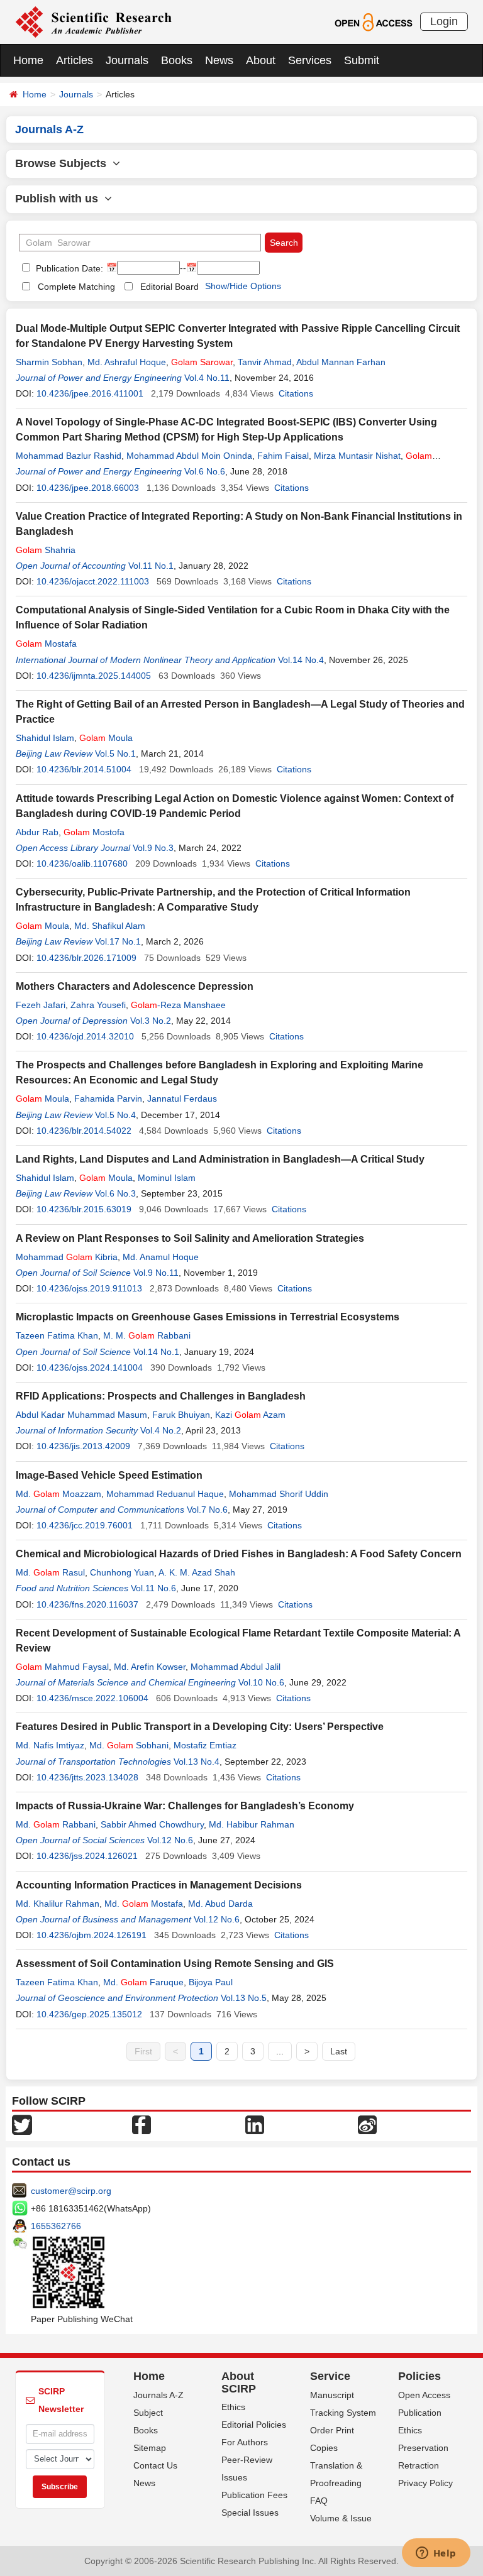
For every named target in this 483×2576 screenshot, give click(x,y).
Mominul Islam (167, 1178)
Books (177, 60)
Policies (419, 2376)
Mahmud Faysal (62, 1667)
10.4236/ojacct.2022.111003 (93, 581)
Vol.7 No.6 (207, 1510)
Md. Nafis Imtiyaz (50, 1745)
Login (444, 21)
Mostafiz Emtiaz (205, 1745)
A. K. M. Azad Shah (197, 1572)
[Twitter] (22, 2124)
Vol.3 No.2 (151, 1021)
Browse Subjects (64, 163)
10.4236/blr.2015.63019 (84, 1209)
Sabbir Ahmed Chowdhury (152, 1824)
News (219, 60)
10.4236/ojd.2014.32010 (85, 1036)
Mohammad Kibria (67, 1257)
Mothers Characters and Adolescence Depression (135, 986)
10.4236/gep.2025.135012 (89, 2014)
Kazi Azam (250, 1415)
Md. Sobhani (129, 1745)
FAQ (319, 2501)
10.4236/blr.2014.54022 (84, 1131)
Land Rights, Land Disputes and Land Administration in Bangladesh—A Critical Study (220, 1159)
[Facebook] (142, 2124)
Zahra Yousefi (98, 1005)
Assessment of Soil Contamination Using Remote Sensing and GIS (175, 1964)
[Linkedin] (255, 2124)
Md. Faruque (143, 1982)
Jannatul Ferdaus (182, 1099)
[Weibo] (367, 2124)
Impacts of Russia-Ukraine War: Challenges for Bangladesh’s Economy (185, 1806)
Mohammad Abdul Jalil (236, 1667)
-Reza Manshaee (178, 1005)
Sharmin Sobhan (49, 362)
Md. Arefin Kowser (150, 1667)
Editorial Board (169, 287)
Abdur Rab (37, 832)
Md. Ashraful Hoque (127, 362)
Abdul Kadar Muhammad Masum (81, 1415)
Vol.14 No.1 (156, 1352)
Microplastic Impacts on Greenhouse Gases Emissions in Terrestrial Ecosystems (208, 1317)
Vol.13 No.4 (197, 1762)
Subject (148, 2413)
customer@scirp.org (71, 2191)
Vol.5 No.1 (115, 754)
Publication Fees (254, 2495)
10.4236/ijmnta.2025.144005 (94, 676)
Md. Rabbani (56, 1824)
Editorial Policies (254, 2425)
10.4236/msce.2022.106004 (92, 1698)
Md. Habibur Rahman (252, 1824)
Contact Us (155, 2465)
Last (339, 2051)
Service (330, 2376)
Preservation (423, 2448)
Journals (127, 60)
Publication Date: (68, 268)
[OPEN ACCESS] (373, 21)
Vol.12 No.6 (170, 1840)
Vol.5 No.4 (115, 1115)
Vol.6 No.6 (205, 471)
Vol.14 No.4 (301, 660)
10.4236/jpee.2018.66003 (88, 488)
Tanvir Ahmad (265, 362)
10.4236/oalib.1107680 (82, 863)
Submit (362, 60)
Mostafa (46, 644)
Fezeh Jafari (41, 1005)
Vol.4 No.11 (207, 378)
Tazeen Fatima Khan (57, 1335)
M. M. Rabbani (147, 1335)
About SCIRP (239, 2382)
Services (310, 60)
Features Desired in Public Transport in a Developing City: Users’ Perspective (200, 1727)
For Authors (245, 2442)
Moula (106, 738)
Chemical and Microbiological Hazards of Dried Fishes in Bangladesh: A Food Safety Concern (239, 1554)
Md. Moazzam (58, 1494)
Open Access (424, 2395)
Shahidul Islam (45, 738)
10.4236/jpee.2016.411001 (90, 393)
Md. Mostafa (144, 1904)
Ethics (233, 2407)
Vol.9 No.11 (156, 1273)
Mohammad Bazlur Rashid (69, 456)
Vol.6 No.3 (115, 1193)
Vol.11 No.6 (153, 1588)
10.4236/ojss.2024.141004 (90, 1367)
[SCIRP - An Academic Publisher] (93, 21)
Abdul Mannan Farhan (341, 362)
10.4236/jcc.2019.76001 (85, 1525)
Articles (75, 60)
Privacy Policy (425, 2483)
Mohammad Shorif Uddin (279, 1494)
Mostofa (94, 832)
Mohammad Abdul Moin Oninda (189, 456)
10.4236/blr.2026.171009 (86, 958)
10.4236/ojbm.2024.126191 (92, 1935)
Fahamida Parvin (108, 1099)
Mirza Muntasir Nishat (357, 456)
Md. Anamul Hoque (161, 1257)
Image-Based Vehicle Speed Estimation (109, 1475)
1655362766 (56, 2226)
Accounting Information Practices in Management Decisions (159, 1885)
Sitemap (150, 2448)
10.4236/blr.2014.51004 (84, 769)
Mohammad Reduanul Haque (165, 1494)
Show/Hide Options (243, 286)
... (280, 2051)
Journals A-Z (158, 2395)
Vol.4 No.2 (161, 1430)
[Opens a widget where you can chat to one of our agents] (436, 2554)
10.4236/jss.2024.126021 (87, 1856)
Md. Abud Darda (220, 1904)
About (261, 60)
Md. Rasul (50, 1572)
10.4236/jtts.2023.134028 (87, 1777)
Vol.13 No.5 (244, 1998)
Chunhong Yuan (122, 1572)
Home (28, 60)
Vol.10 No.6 (261, 1682)
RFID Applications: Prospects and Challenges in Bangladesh (161, 1396)
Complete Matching (76, 287)
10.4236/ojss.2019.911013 (89, 1288)
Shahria (46, 550)
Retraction (419, 2465)
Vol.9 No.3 (153, 848)
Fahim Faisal (283, 456)
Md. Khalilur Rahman (58, 1904)
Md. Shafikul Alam (110, 926)
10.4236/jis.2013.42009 (83, 1446)
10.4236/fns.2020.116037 (87, 1604)
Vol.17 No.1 (118, 941)
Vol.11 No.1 (151, 566)
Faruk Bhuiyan (181, 1415)
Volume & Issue (341, 2518)
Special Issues (250, 2513)
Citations (296, 393)
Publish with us (60, 199)
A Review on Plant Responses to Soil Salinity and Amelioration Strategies (190, 1238)
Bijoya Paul (211, 1982)
